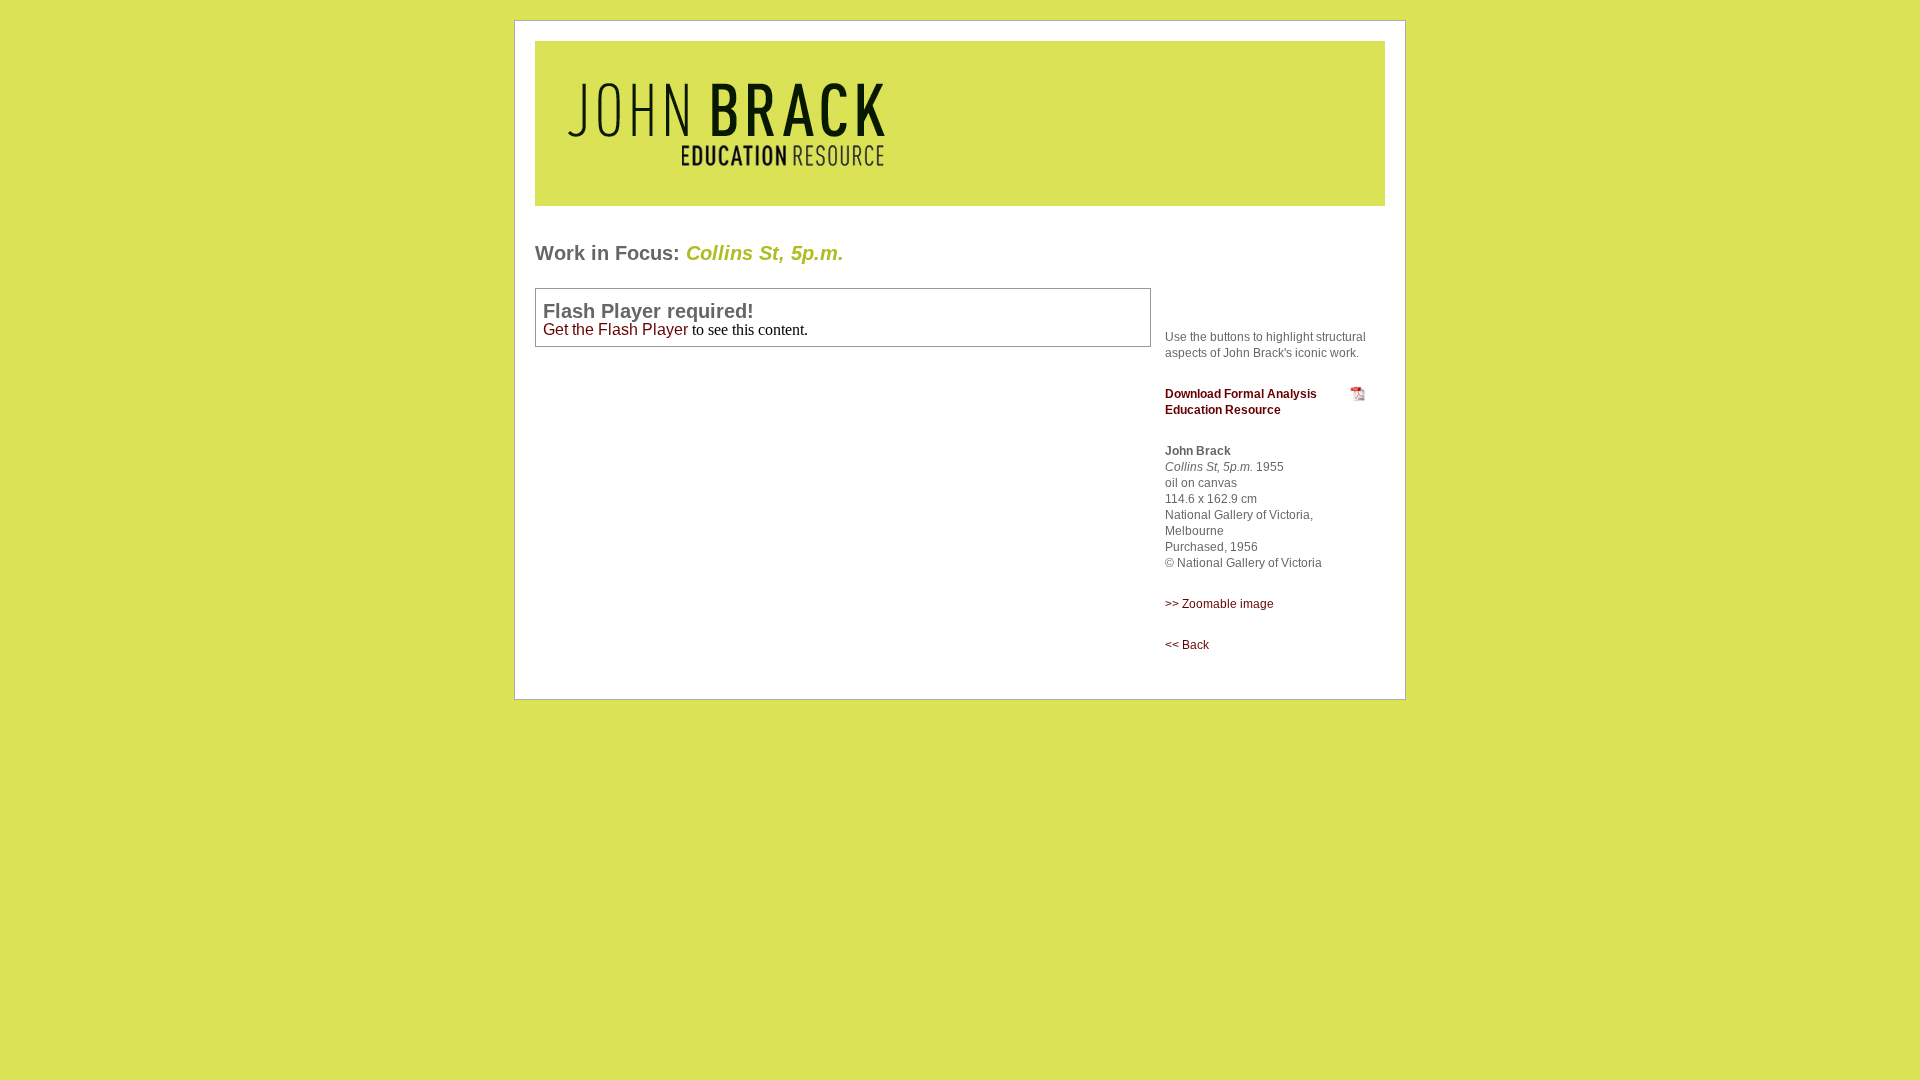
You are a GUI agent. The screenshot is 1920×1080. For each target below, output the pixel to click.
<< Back (1187, 645)
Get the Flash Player (615, 329)
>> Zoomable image (1219, 604)
